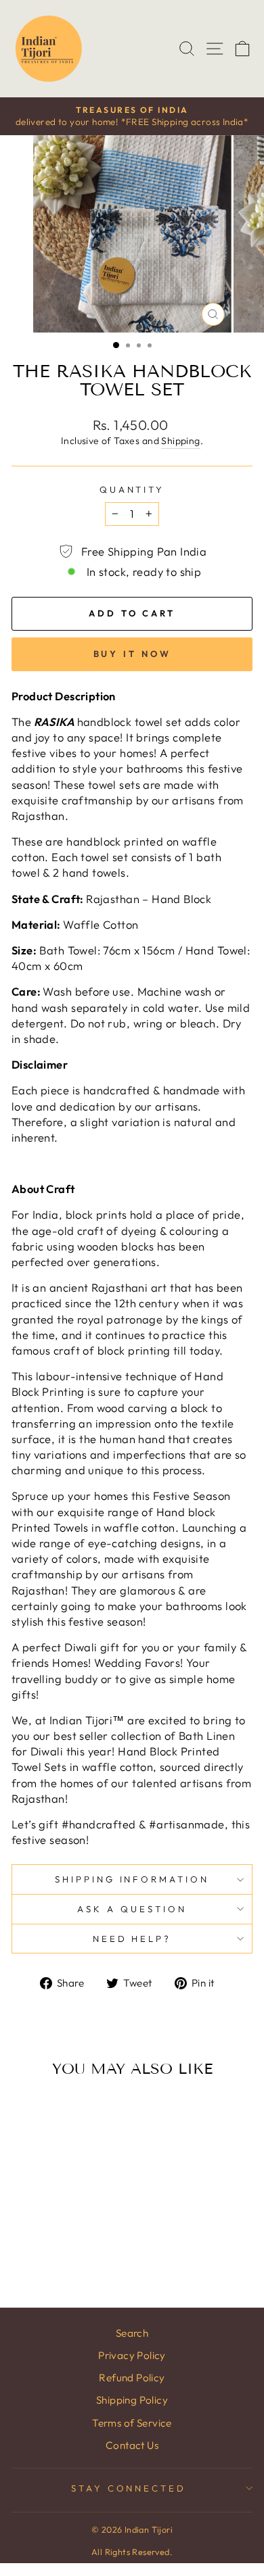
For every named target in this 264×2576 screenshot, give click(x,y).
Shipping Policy (132, 2400)
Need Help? (132, 1939)
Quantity (132, 489)
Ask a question (132, 1909)
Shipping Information (132, 1879)
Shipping (180, 441)
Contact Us (132, 2445)
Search (132, 2333)
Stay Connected (129, 2488)
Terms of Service (132, 2423)
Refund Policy (132, 2378)
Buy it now (132, 654)
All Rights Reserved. (132, 2552)
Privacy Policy (132, 2355)
